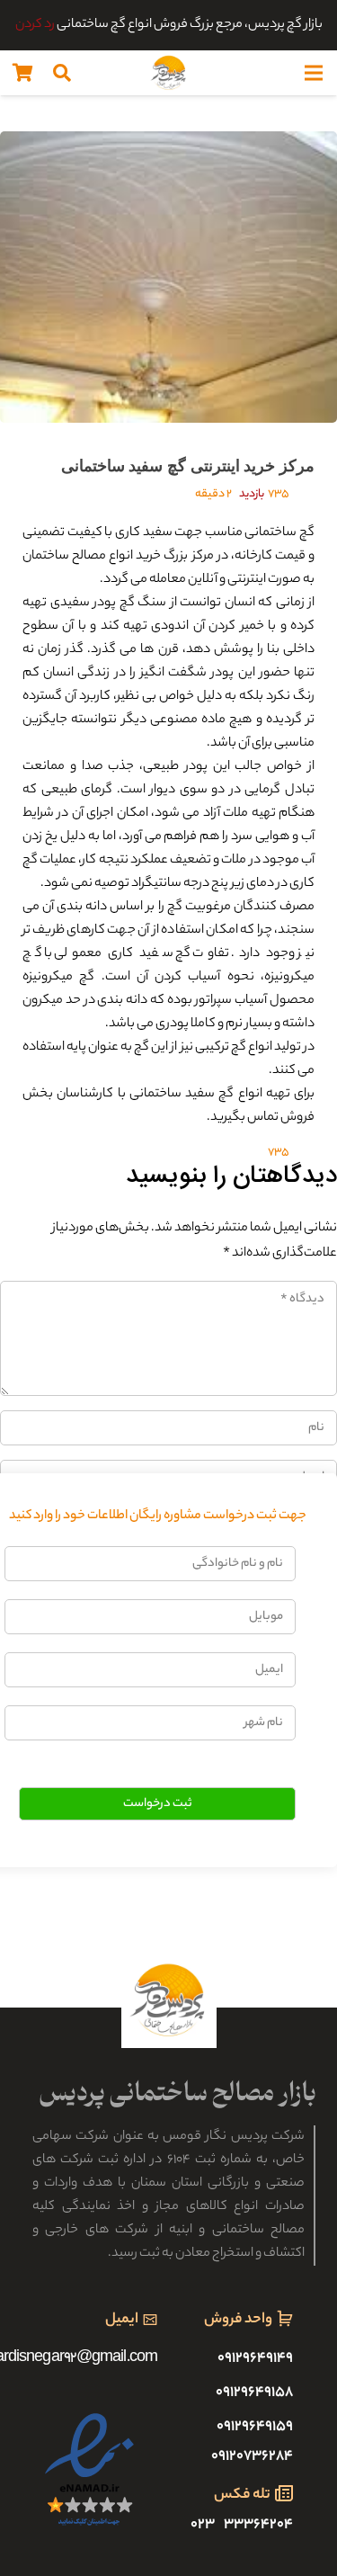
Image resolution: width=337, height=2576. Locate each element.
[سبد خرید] (22, 73)
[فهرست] (314, 73)
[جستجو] (62, 73)
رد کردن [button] (35, 25)
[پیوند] (169, 73)
